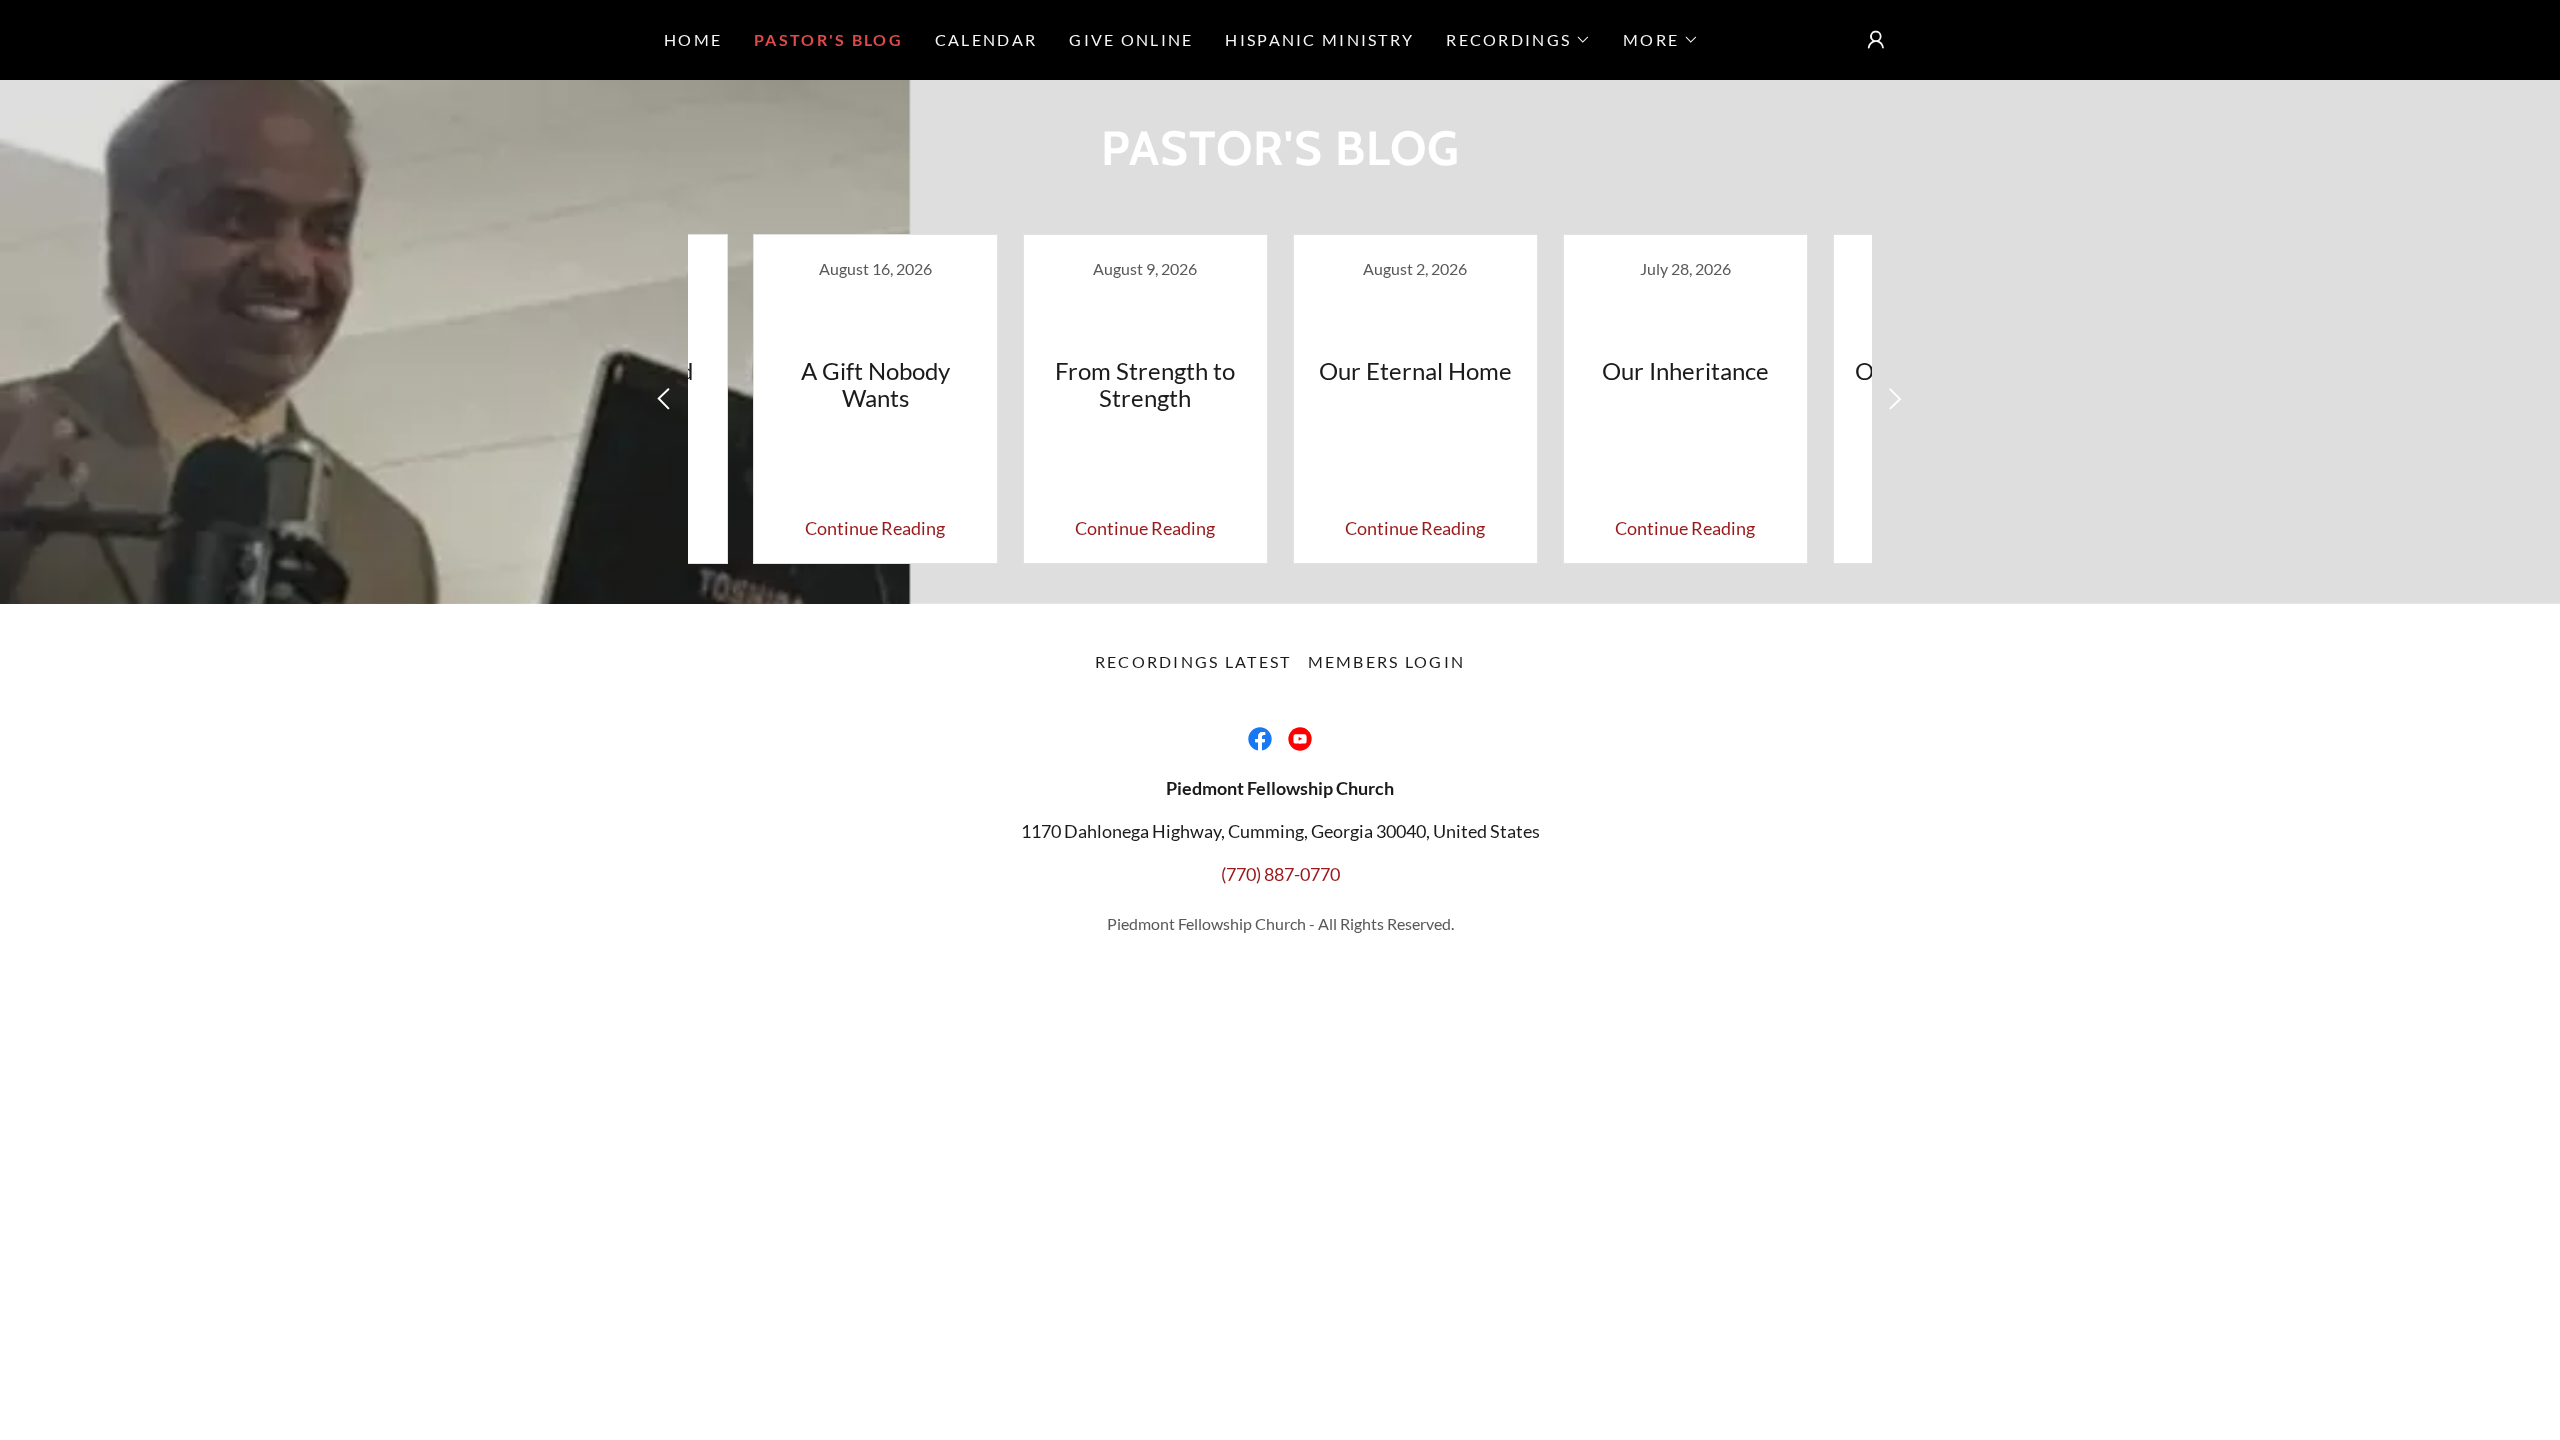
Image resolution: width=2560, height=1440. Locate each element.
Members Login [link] (1387, 661)
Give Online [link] (1131, 39)
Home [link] (693, 39)
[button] (1518, 40)
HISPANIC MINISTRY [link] (1319, 39)
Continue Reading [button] (875, 528)
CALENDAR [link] (986, 39)
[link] (875, 399)
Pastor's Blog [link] (828, 39)
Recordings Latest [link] (1193, 661)
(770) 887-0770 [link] (1280, 874)
